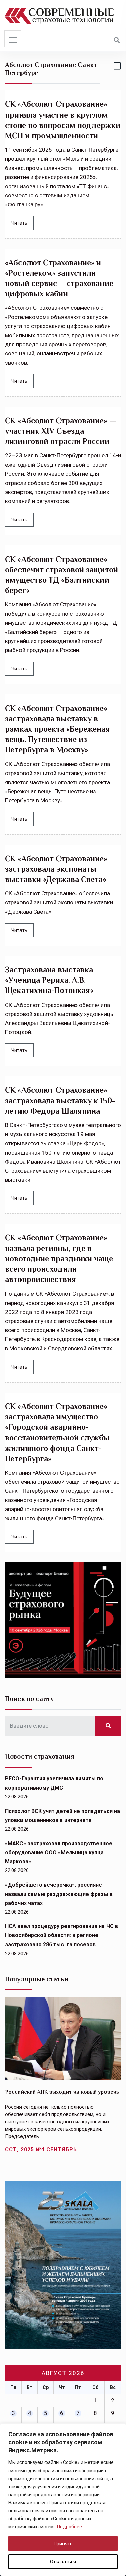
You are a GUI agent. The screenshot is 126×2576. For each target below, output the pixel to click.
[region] (63, 2500)
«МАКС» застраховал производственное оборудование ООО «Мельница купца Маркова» (59, 1853)
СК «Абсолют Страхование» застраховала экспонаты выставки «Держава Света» (56, 869)
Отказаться (63, 2562)
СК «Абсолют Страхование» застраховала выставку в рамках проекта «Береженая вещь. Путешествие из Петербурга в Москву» (57, 729)
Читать (19, 223)
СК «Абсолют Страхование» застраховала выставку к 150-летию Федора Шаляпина (60, 1100)
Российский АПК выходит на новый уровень (62, 2092)
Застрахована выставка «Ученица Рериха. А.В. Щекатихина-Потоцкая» (49, 980)
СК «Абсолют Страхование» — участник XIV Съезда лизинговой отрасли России (61, 431)
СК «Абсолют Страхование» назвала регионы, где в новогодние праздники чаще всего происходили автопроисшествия (59, 1258)
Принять (63, 2544)
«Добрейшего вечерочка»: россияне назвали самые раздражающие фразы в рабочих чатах (59, 1894)
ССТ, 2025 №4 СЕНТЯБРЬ (41, 2150)
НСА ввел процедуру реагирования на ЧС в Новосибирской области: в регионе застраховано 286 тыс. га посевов (61, 1935)
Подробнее (70, 2527)
